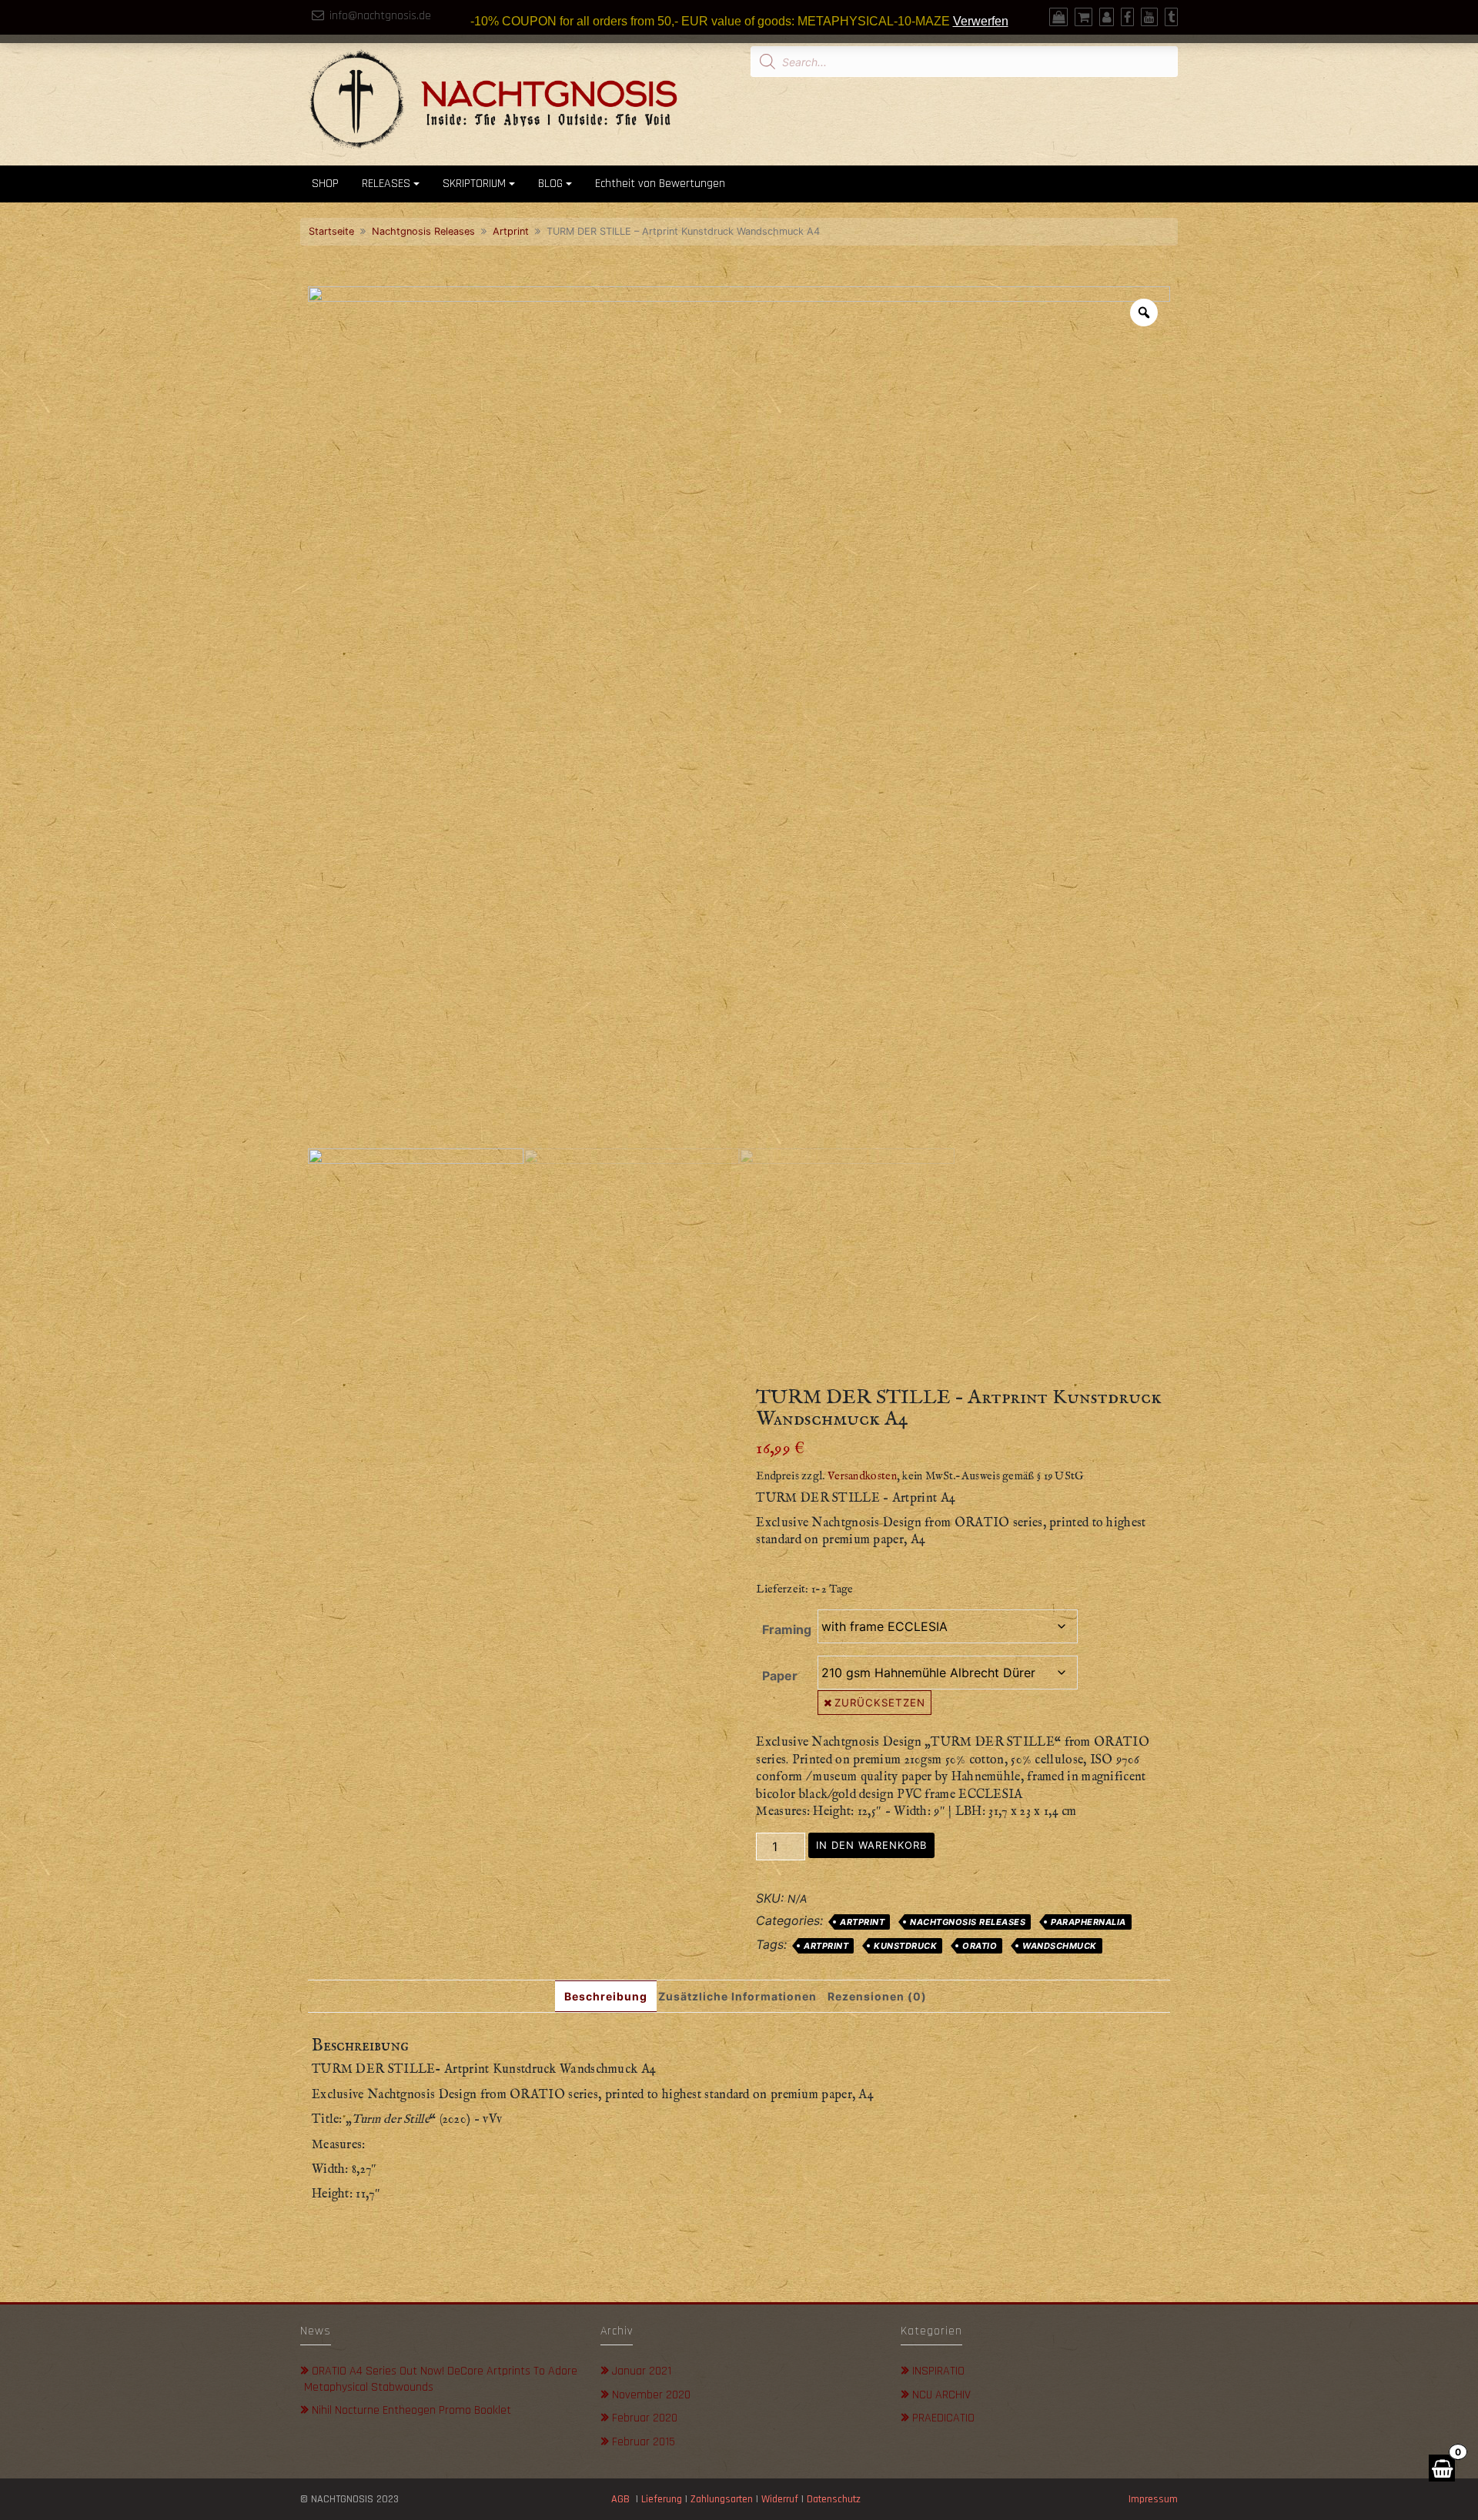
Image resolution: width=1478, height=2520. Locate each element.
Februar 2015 (644, 2442)
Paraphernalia (1088, 1922)
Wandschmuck (1060, 1946)
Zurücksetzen (880, 1703)
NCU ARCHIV (941, 2395)
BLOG (550, 184)
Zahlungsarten (722, 2499)
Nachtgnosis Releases (423, 231)
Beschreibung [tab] (606, 1996)
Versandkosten (862, 1476)
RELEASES (386, 184)
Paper (780, 1676)
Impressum (1153, 2499)
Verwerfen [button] (981, 21)
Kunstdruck (905, 1946)
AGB (620, 2499)
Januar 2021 (642, 2371)
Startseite (331, 231)
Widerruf (780, 2499)
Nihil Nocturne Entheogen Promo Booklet (411, 2410)
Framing (787, 1629)
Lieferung (662, 2499)
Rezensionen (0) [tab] (877, 1996)
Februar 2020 (645, 2418)
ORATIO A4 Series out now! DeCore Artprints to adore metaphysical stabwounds (441, 2379)
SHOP (325, 184)
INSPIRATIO (938, 2371)
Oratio (980, 1946)
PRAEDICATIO (943, 2418)
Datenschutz (835, 2499)
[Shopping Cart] (1442, 2468)
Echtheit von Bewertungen (660, 184)
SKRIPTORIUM (474, 184)
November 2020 (651, 2395)
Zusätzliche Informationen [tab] (737, 1996)
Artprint (511, 231)
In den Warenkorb (871, 1845)
